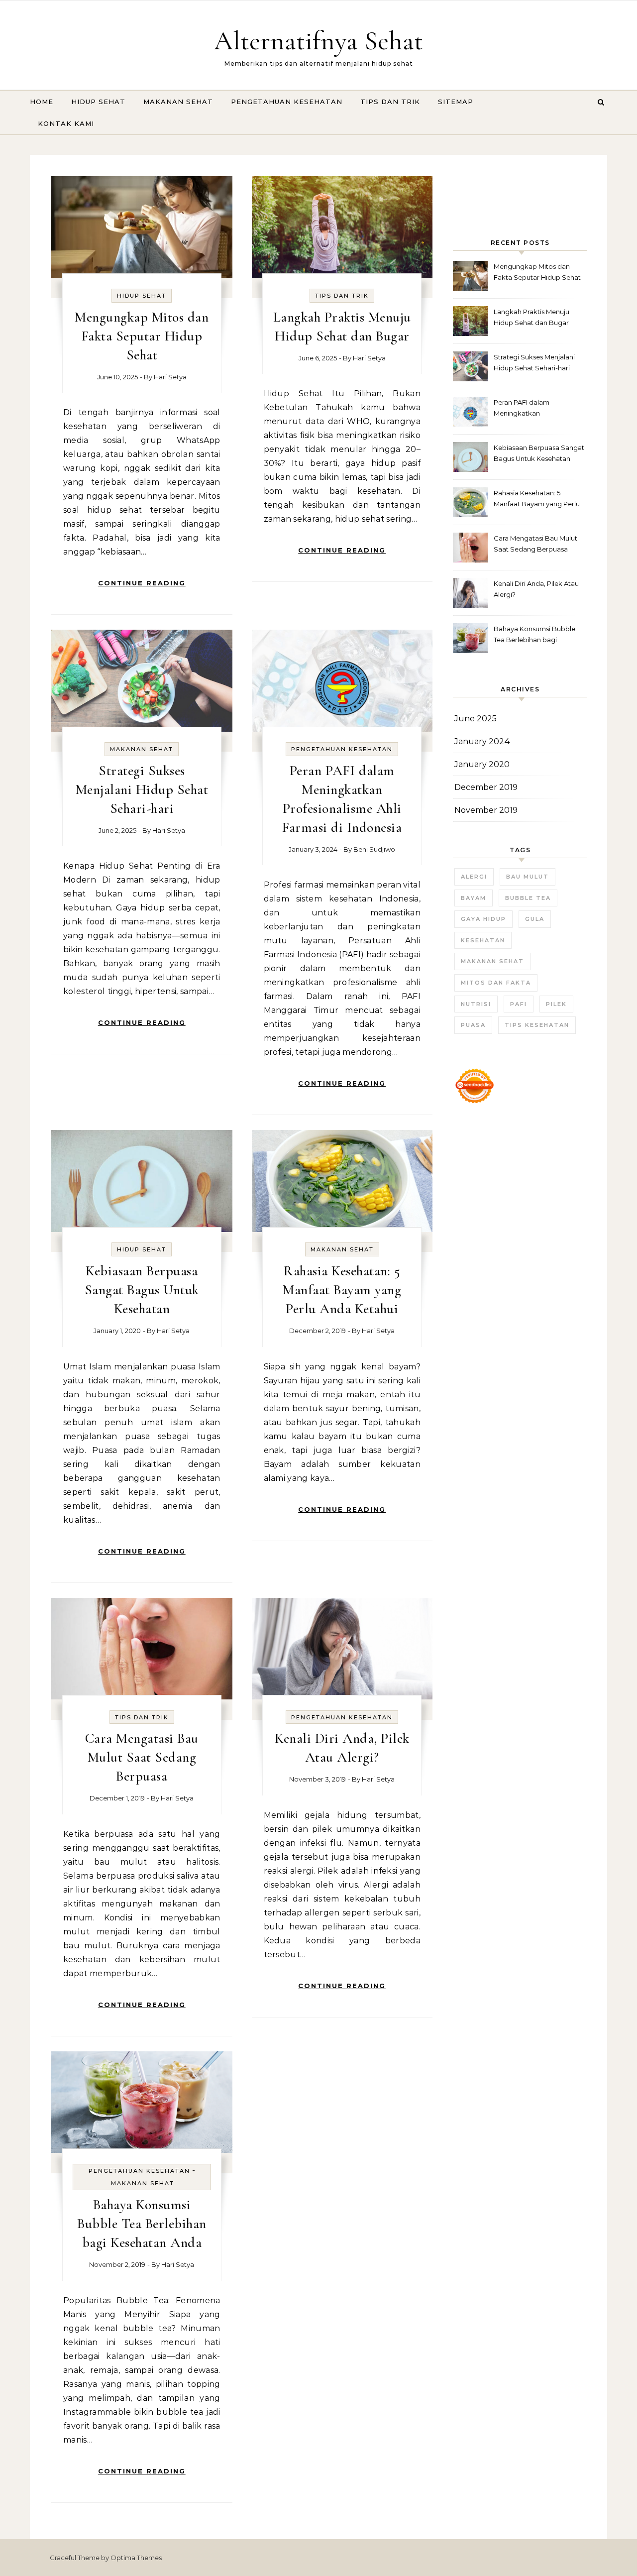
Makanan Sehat (142, 749)
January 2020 (482, 764)
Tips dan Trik (342, 296)
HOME (42, 102)
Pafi (519, 1004)
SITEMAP (456, 102)
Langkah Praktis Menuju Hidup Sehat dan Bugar (531, 317)
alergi (474, 877)
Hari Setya (170, 377)
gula (535, 919)
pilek (556, 1004)
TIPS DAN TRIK (390, 102)
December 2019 (486, 787)
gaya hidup (483, 919)
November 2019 (486, 810)
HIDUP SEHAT (98, 102)
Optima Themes (136, 2558)
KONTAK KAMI (66, 123)
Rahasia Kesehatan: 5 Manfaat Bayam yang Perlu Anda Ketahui (342, 1290)
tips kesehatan (537, 1025)
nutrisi (476, 1004)
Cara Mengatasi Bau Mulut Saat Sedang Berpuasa (142, 1757)
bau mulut (528, 877)
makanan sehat (492, 961)
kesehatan (483, 940)
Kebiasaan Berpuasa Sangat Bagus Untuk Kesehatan (142, 1290)
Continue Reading (142, 583)
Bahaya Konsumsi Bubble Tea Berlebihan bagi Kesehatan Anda (142, 2224)
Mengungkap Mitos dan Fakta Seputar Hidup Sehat (142, 336)
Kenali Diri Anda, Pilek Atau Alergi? (536, 589)
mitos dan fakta (496, 983)
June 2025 (476, 719)
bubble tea (528, 898)
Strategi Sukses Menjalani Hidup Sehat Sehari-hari (142, 789)
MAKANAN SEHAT (178, 102)
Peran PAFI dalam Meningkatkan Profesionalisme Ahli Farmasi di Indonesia (539, 409)
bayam (474, 898)
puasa (473, 1025)
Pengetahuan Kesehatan (342, 749)
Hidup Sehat (142, 296)
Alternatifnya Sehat (318, 41)
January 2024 (482, 741)
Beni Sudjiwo (374, 849)
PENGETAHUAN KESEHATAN (287, 102)
